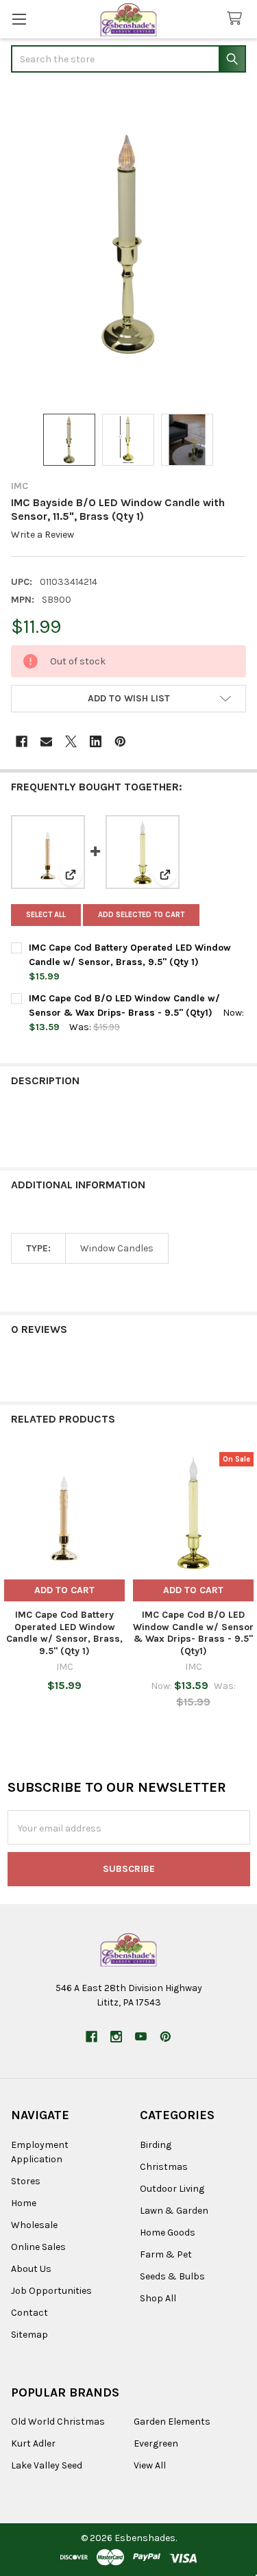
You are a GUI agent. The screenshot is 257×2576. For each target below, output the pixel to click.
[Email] (46, 741)
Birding (156, 2145)
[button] (128, 699)
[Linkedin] (96, 741)
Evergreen (156, 2443)
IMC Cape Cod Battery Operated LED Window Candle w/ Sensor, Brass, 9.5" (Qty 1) (64, 1633)
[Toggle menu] (19, 19)
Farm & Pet (166, 2254)
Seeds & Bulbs (172, 2276)
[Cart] (237, 19)
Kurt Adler (33, 2443)
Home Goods (168, 2233)
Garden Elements (172, 2422)
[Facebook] (22, 741)
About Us (31, 2269)
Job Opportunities (51, 2291)
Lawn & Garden (174, 2211)
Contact (29, 2313)
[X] (71, 741)
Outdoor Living (172, 2189)
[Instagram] (116, 2037)
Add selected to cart (141, 915)
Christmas (164, 2167)
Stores (26, 2181)
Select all (46, 915)
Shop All (158, 2298)
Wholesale (34, 2225)
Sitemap (29, 2335)
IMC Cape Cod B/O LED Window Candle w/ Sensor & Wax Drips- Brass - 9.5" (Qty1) (193, 1633)
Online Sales (38, 2247)
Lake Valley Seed (47, 2465)
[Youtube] (141, 2037)
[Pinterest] (120, 741)
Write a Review (42, 535)
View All (150, 2465)
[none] (128, 245)
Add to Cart (64, 1590)
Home (24, 2203)
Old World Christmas (58, 2422)
